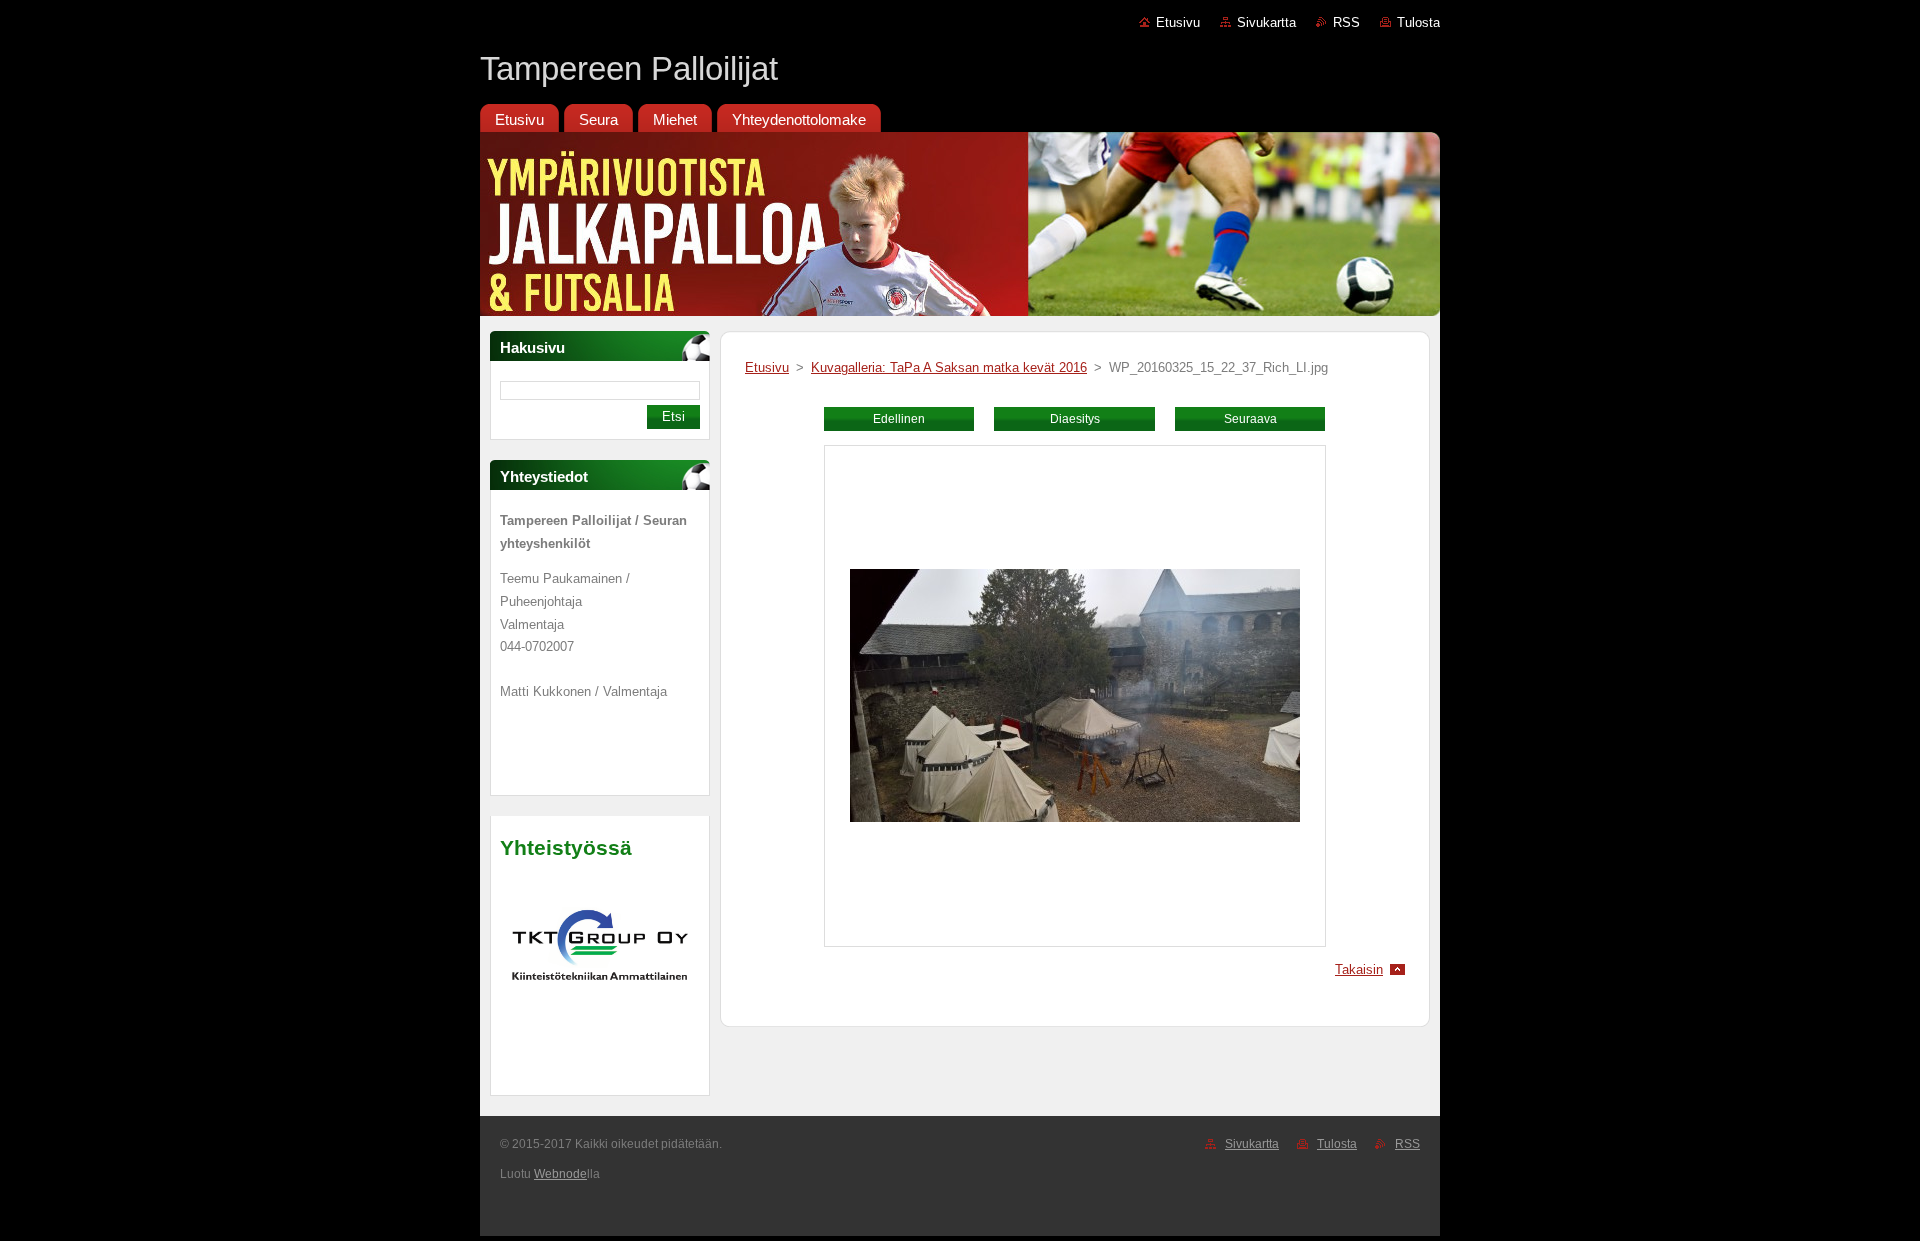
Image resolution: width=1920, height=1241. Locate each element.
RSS (1346, 22)
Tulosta (1418, 22)
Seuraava (1250, 419)
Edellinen (899, 419)
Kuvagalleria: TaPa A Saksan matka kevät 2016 (949, 367)
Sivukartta (1266, 22)
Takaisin (1359, 969)
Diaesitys (1075, 419)
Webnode (560, 1174)
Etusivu (1178, 22)
